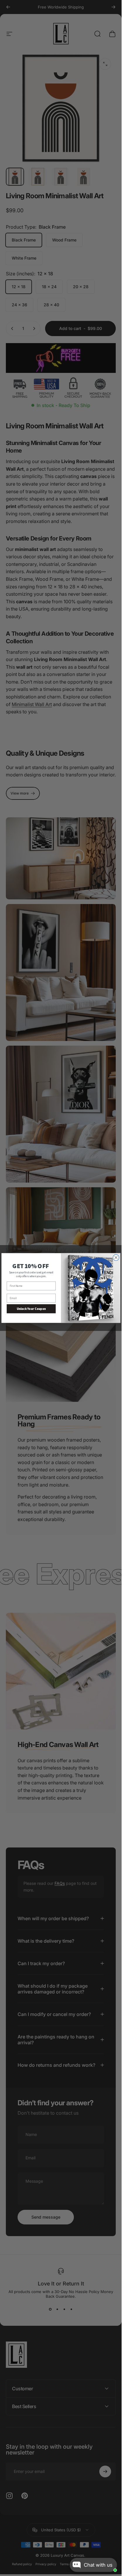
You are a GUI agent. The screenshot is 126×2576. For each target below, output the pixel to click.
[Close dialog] (116, 1257)
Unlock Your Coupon (31, 1309)
